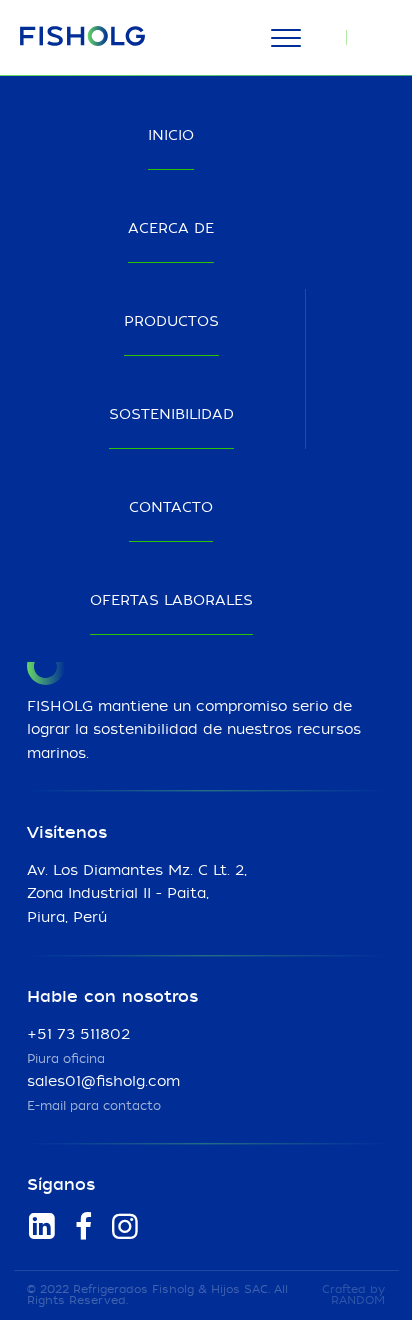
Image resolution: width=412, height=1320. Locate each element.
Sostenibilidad (171, 415)
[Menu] (285, 38)
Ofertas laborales (171, 601)
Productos (171, 322)
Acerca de (171, 229)
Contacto (171, 508)
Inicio (171, 136)
